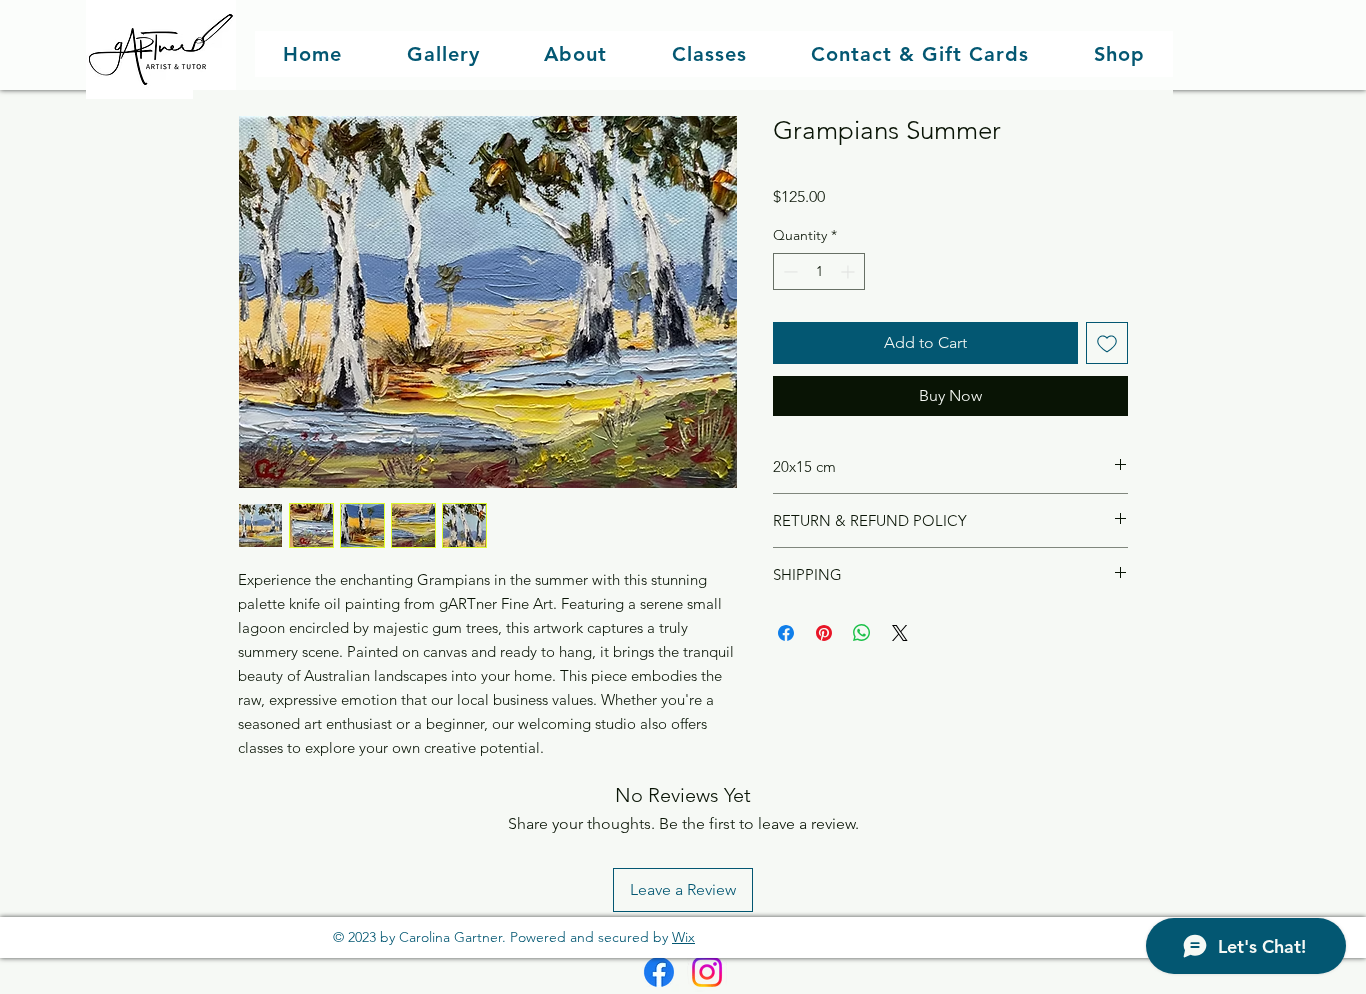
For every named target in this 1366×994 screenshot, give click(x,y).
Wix (683, 937)
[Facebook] (659, 972)
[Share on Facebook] (786, 633)
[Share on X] (900, 633)
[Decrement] (788, 271)
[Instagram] (707, 972)
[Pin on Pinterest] (824, 633)
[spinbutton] (819, 271)
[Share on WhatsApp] (862, 633)
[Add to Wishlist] (1107, 343)
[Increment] (849, 271)
